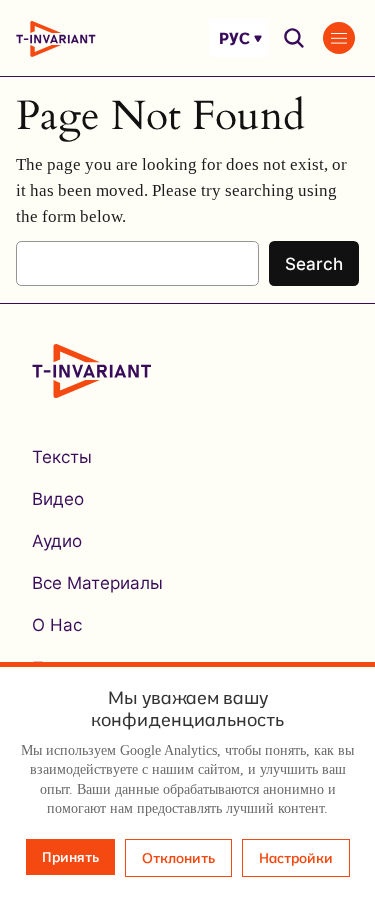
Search (314, 264)
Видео (58, 499)
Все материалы (97, 583)
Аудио (57, 541)
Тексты (62, 457)
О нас (57, 625)
